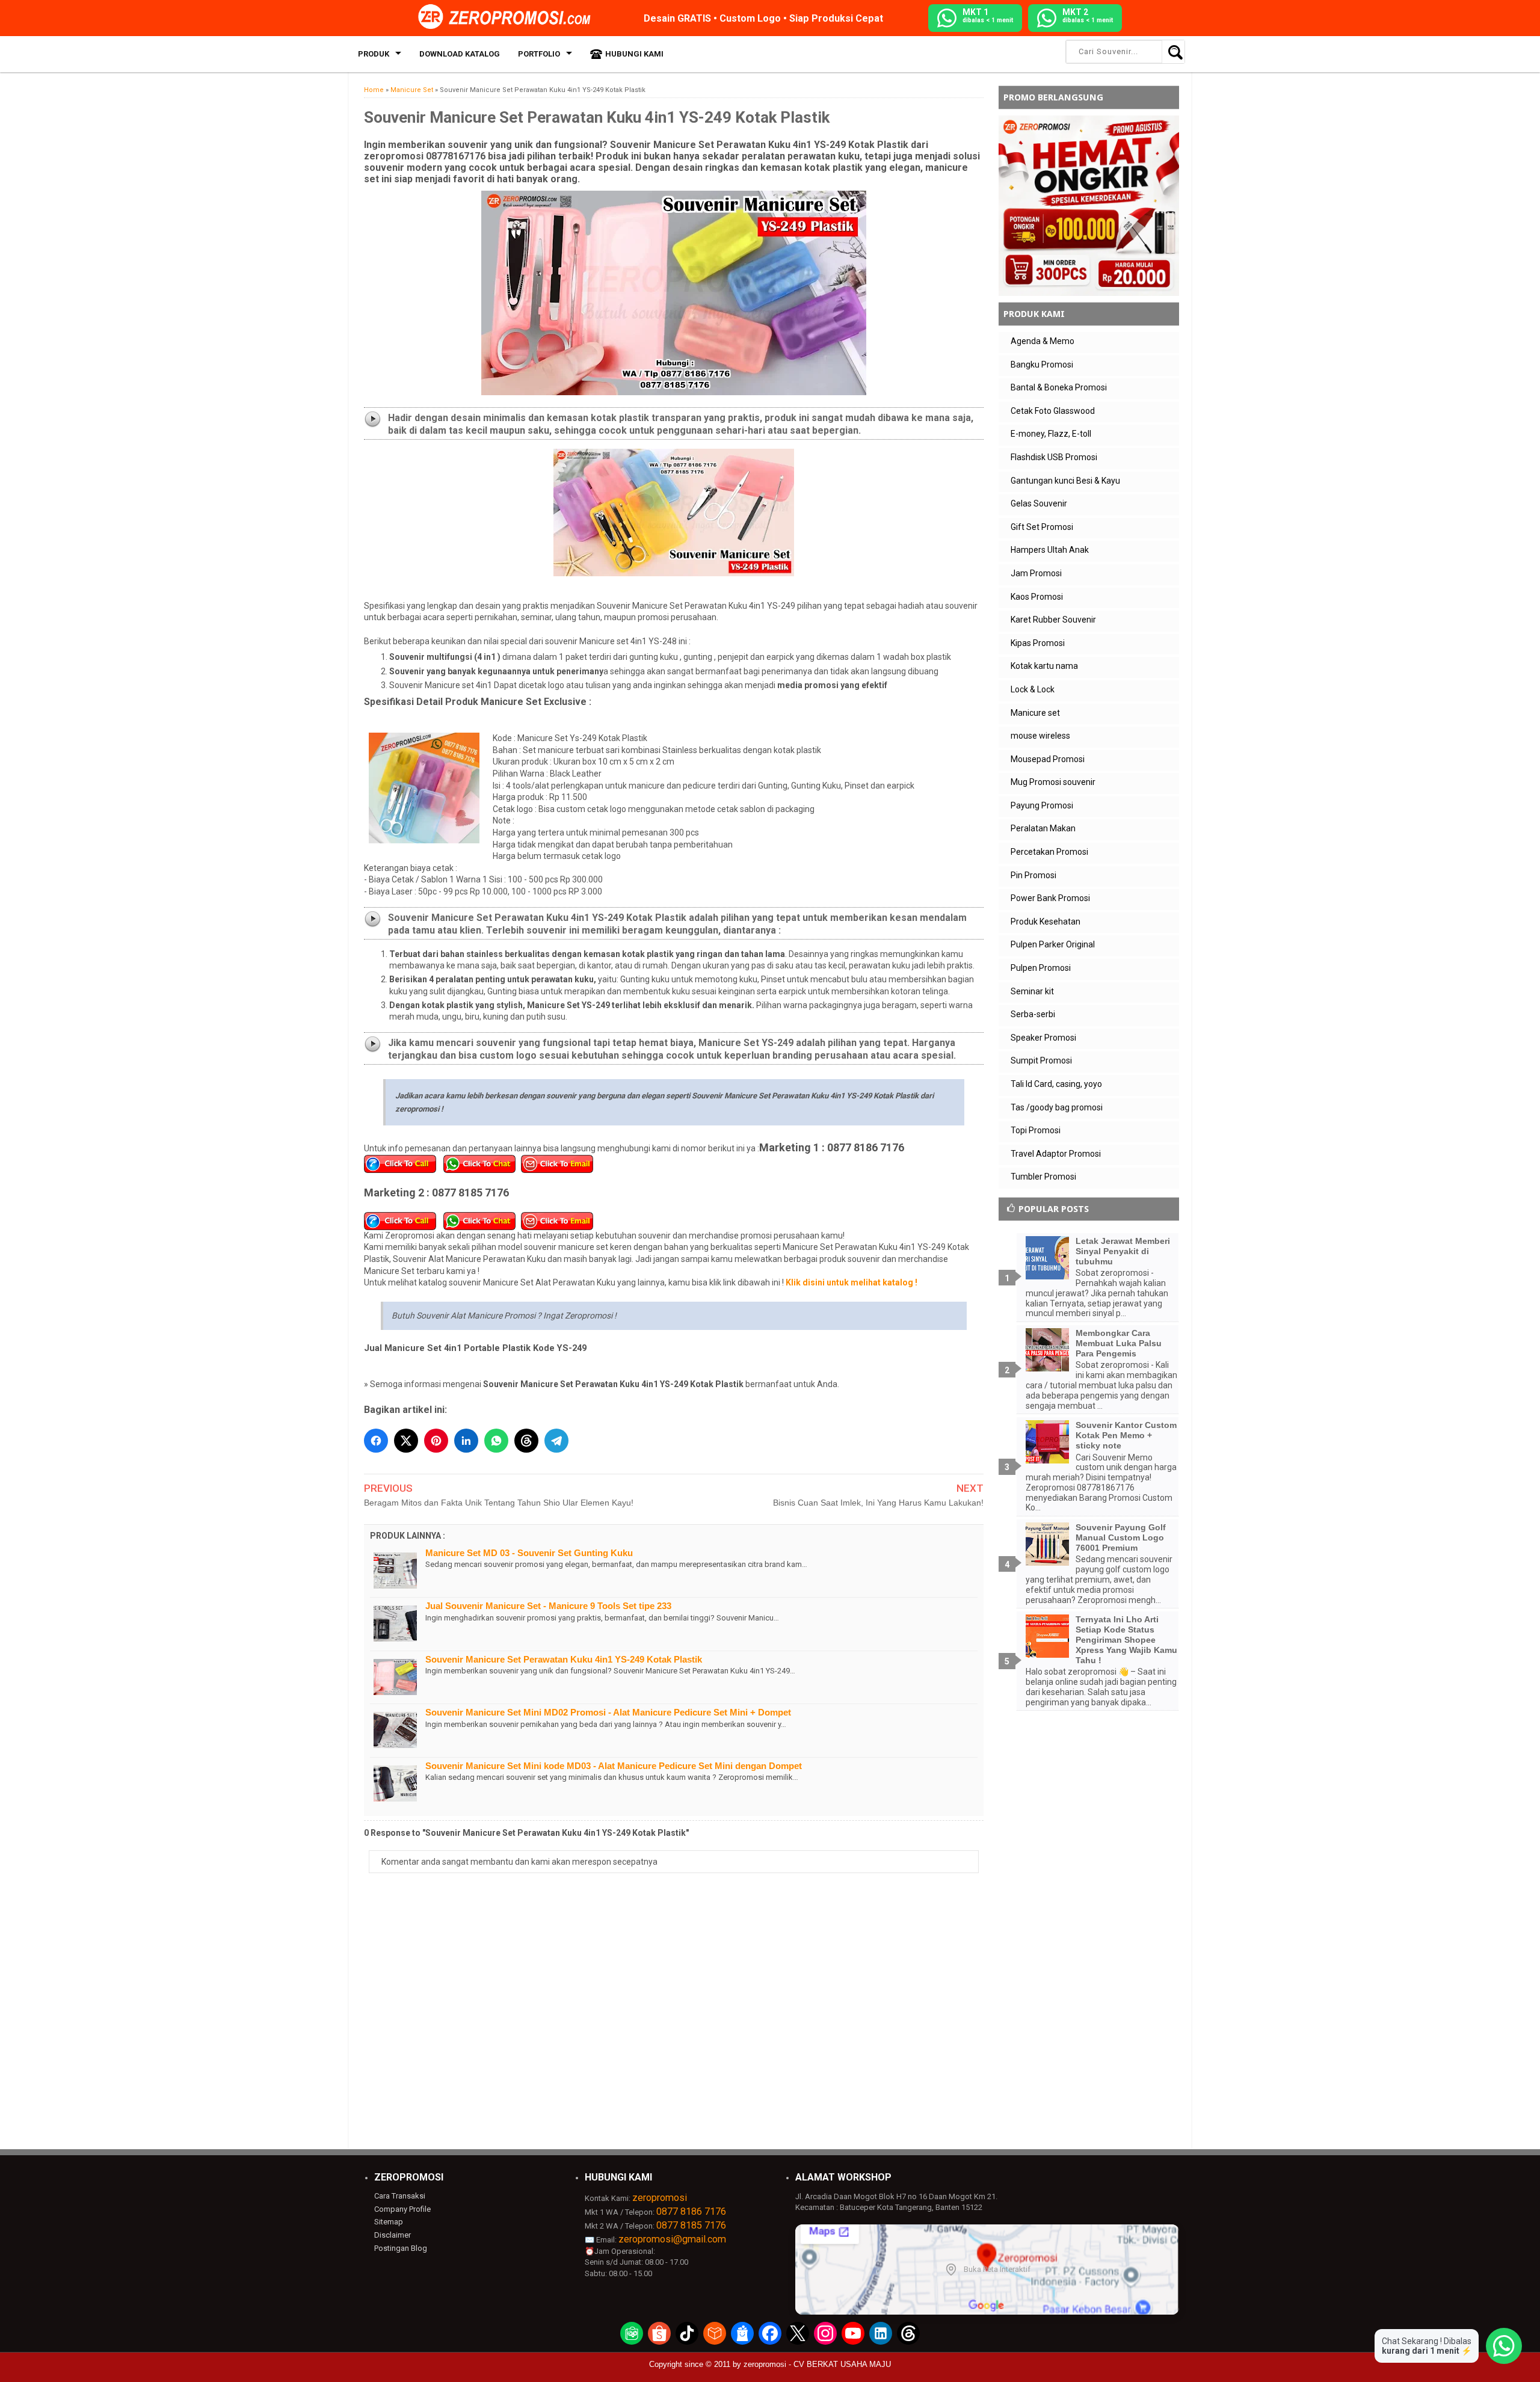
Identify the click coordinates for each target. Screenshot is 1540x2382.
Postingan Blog (401, 2248)
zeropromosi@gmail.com (672, 2239)
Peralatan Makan (1043, 828)
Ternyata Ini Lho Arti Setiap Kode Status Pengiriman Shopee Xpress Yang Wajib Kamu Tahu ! (1126, 1639)
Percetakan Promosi (1049, 852)
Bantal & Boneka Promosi (1059, 387)
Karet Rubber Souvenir (1053, 620)
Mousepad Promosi (1048, 759)
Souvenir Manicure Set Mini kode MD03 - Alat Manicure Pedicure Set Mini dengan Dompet (614, 1766)
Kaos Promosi (1037, 597)
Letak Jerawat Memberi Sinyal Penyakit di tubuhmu (1123, 1251)
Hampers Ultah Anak (1050, 550)
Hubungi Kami (634, 54)
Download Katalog (460, 54)
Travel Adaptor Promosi (1056, 1154)
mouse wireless (1040, 736)
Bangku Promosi (1042, 365)
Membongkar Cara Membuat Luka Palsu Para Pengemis (1119, 1343)
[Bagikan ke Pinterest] (436, 1441)
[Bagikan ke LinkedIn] (466, 1441)
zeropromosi (660, 2198)
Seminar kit (1032, 991)
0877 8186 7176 (691, 2211)
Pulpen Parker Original (1053, 944)
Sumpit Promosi (1041, 1060)
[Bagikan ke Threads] (526, 1441)
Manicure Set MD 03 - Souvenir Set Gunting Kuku (529, 1553)
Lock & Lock (1033, 689)
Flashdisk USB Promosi (1054, 457)
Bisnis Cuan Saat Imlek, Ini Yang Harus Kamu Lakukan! (878, 1503)
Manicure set (1035, 713)
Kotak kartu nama (1044, 666)
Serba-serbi (1033, 1014)
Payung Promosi (1042, 805)
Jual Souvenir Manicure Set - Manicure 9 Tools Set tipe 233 (548, 1606)
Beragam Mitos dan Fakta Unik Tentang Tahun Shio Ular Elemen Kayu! (499, 1503)
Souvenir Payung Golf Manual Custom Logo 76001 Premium (1121, 1537)
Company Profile (402, 2209)
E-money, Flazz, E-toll (1051, 434)
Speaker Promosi (1043, 1038)
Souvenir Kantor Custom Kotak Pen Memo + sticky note (1126, 1435)
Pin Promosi (1033, 875)
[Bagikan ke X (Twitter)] (406, 1441)
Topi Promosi (1036, 1130)
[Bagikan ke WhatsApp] (496, 1441)
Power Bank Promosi (1050, 898)
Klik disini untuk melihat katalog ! (852, 1282)
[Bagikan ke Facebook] (376, 1441)
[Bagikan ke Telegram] (556, 1441)
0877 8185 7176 (691, 2225)
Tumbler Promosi (1043, 1177)
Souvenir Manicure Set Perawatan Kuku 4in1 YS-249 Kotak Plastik (564, 1659)
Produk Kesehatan (1046, 922)
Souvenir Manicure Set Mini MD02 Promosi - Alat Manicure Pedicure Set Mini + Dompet (608, 1712)
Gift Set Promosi (1042, 527)
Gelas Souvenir (1039, 503)
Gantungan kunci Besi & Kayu (1065, 481)
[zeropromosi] (508, 17)
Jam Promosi (1036, 573)
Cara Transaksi (400, 2196)
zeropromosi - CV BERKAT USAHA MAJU (817, 2364)
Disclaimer (393, 2235)
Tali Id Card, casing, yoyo (1056, 1084)
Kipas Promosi (1038, 643)
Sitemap (389, 2222)
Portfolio (539, 54)
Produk (374, 54)
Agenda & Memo (1043, 341)
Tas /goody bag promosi (1057, 1107)
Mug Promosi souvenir (1053, 782)
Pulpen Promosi (1041, 968)
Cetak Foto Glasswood (1053, 411)
